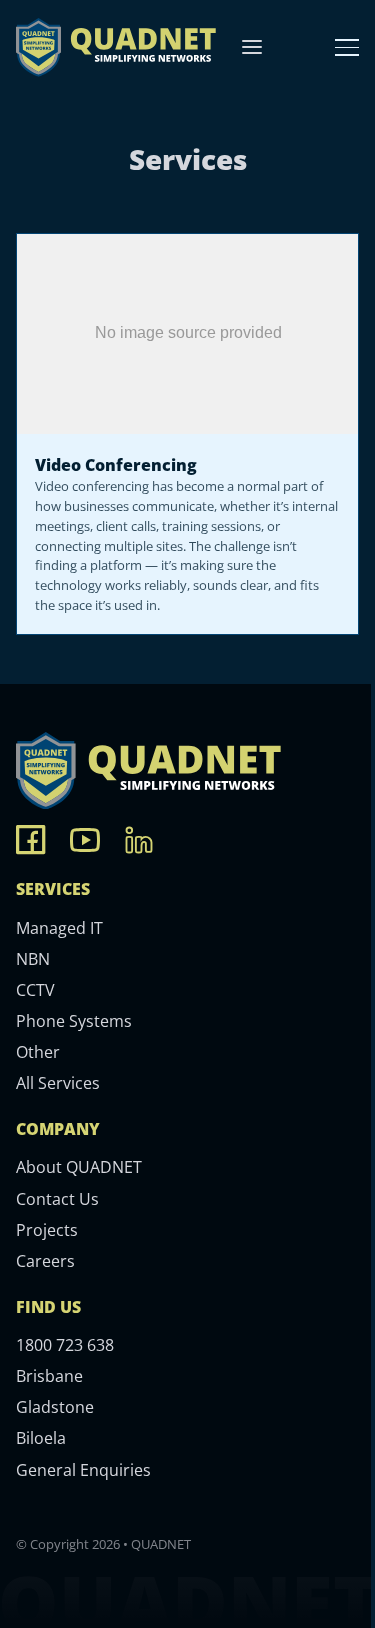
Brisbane (49, 1376)
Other (38, 1052)
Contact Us (57, 1199)
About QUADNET (79, 1167)
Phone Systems (74, 1021)
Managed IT (59, 928)
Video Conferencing (116, 465)
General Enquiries (83, 1470)
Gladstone (55, 1407)
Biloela (41, 1438)
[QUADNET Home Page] (116, 47)
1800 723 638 (65, 1345)
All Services (58, 1083)
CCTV (35, 990)
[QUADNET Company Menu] (252, 47)
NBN (33, 959)
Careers (45, 1261)
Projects (47, 1230)
